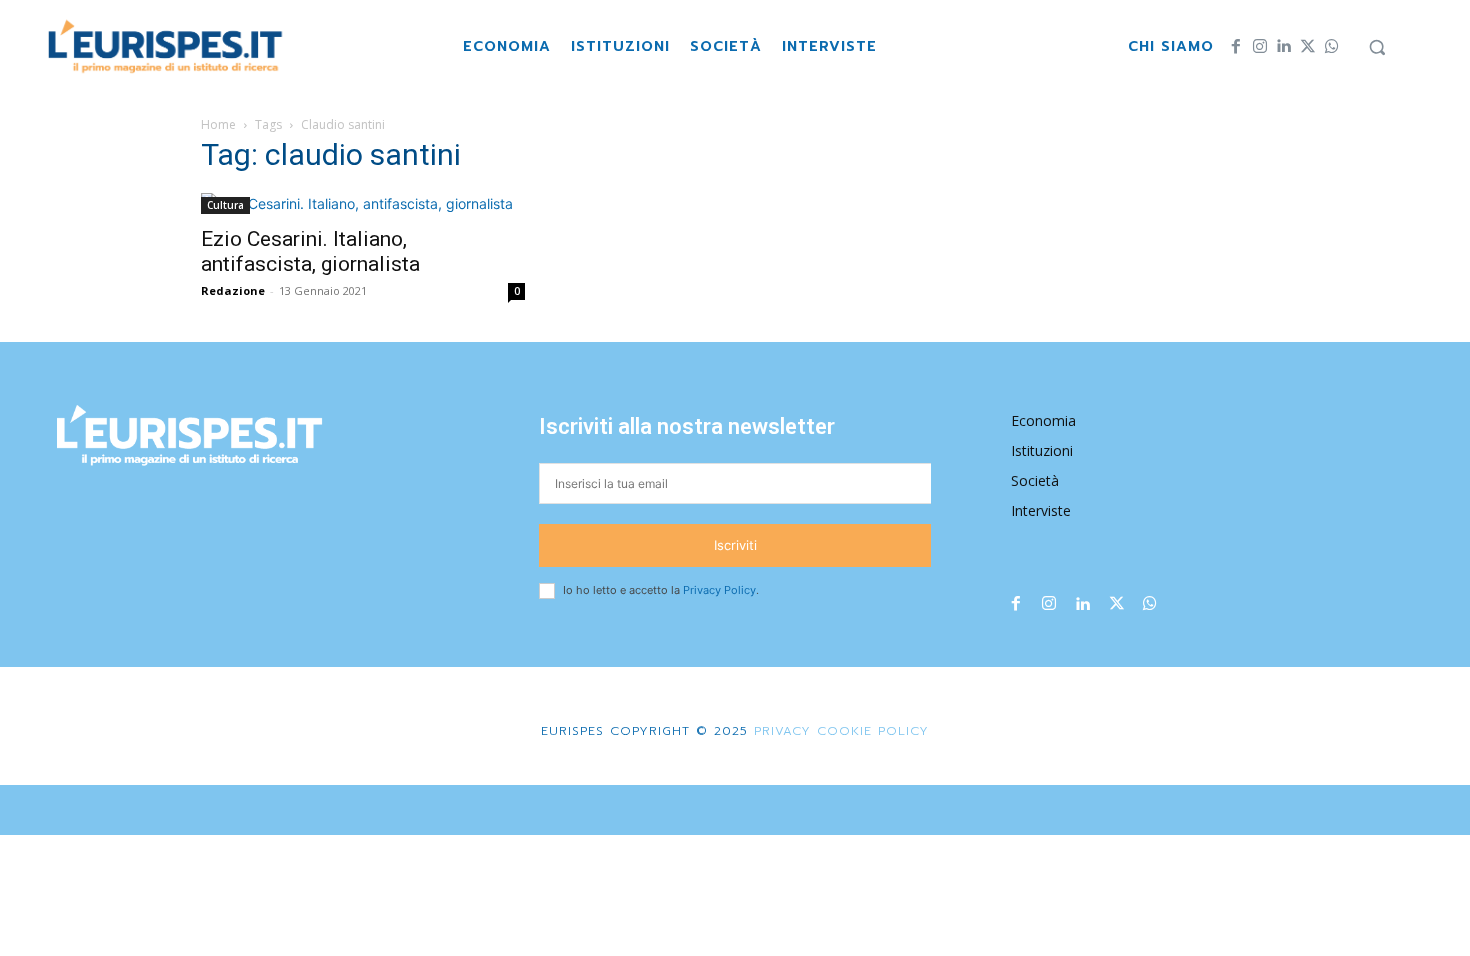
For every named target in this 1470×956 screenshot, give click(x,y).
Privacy (779, 731)
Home (218, 124)
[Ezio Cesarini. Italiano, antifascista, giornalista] (363, 203)
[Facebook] (1236, 47)
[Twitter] (1308, 47)
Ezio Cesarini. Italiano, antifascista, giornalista (310, 251)
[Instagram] (1260, 47)
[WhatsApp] (1332, 47)
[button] (1377, 47)
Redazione (233, 290)
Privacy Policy (719, 590)
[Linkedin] (1284, 47)
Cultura (225, 205)
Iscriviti (735, 545)
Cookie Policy (873, 731)
